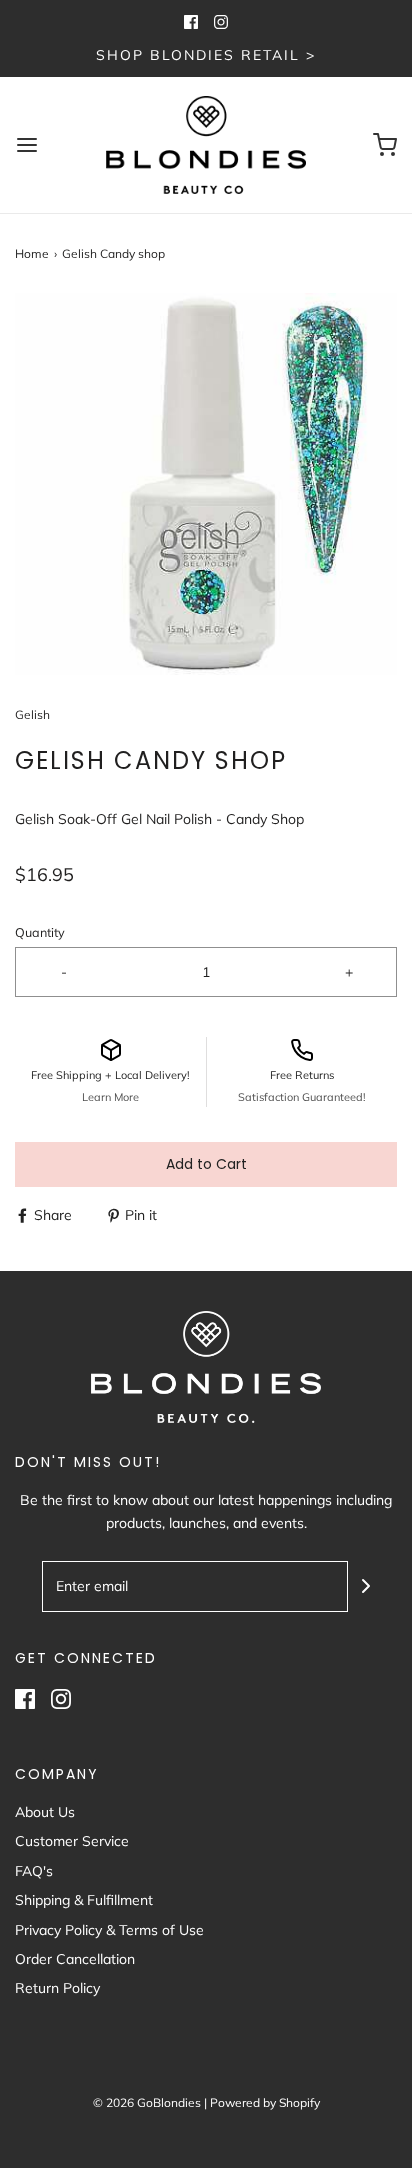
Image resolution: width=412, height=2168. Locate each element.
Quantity (40, 932)
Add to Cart (206, 1164)
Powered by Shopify (265, 2102)
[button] (206, 484)
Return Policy (57, 1988)
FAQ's (34, 1871)
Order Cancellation (75, 1959)
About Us (45, 1812)
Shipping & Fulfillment (84, 1900)
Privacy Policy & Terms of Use (109, 1930)
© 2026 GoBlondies (147, 2102)
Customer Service (72, 1841)
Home (32, 253)
